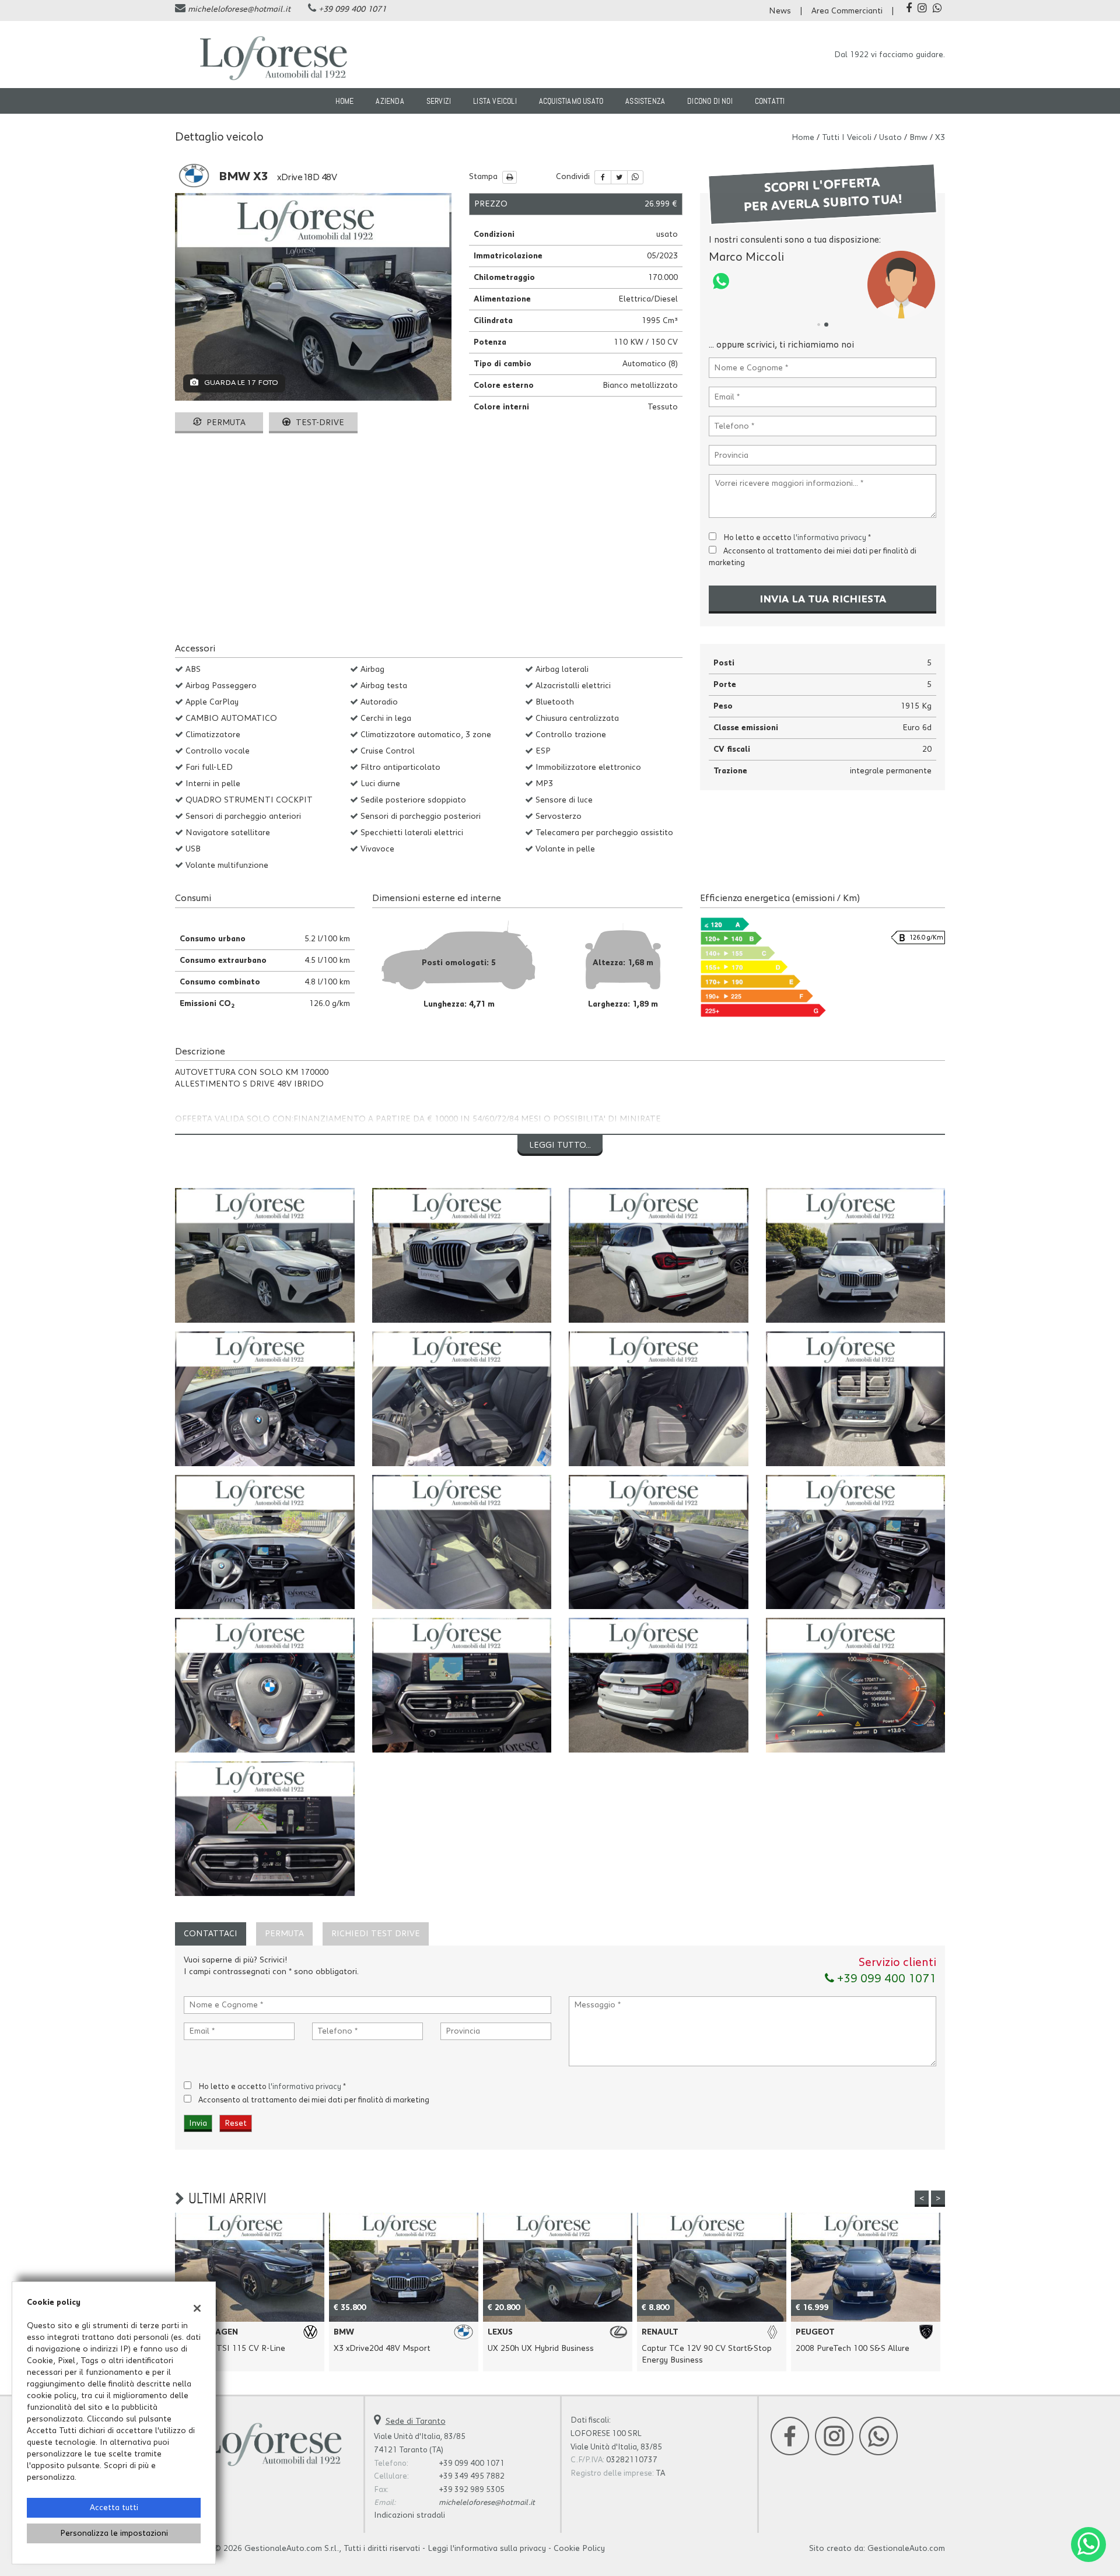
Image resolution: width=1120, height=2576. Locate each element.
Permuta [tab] (284, 1934)
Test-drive (319, 423)
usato (890, 138)
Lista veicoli (495, 101)
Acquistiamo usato (571, 101)
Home (345, 101)
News (780, 11)
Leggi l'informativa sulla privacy (487, 2549)
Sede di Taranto (416, 2421)
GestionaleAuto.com (906, 2549)
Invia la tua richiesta (823, 600)
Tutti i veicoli (847, 138)
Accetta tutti (114, 2508)
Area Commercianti (847, 11)
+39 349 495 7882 (472, 2476)
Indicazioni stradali (409, 2515)
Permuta (225, 423)
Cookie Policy (579, 2549)
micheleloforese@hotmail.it (239, 9)
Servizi (439, 101)
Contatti (770, 101)
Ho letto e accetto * (797, 538)
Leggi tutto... (560, 1145)
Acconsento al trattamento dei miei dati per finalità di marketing (314, 2100)
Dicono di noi (710, 101)
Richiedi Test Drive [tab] (376, 1934)
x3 (940, 138)
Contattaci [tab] (211, 1934)
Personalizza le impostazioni (114, 2533)
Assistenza (645, 101)
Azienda (390, 101)
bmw (918, 138)
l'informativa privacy (830, 538)
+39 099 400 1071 (352, 9)
